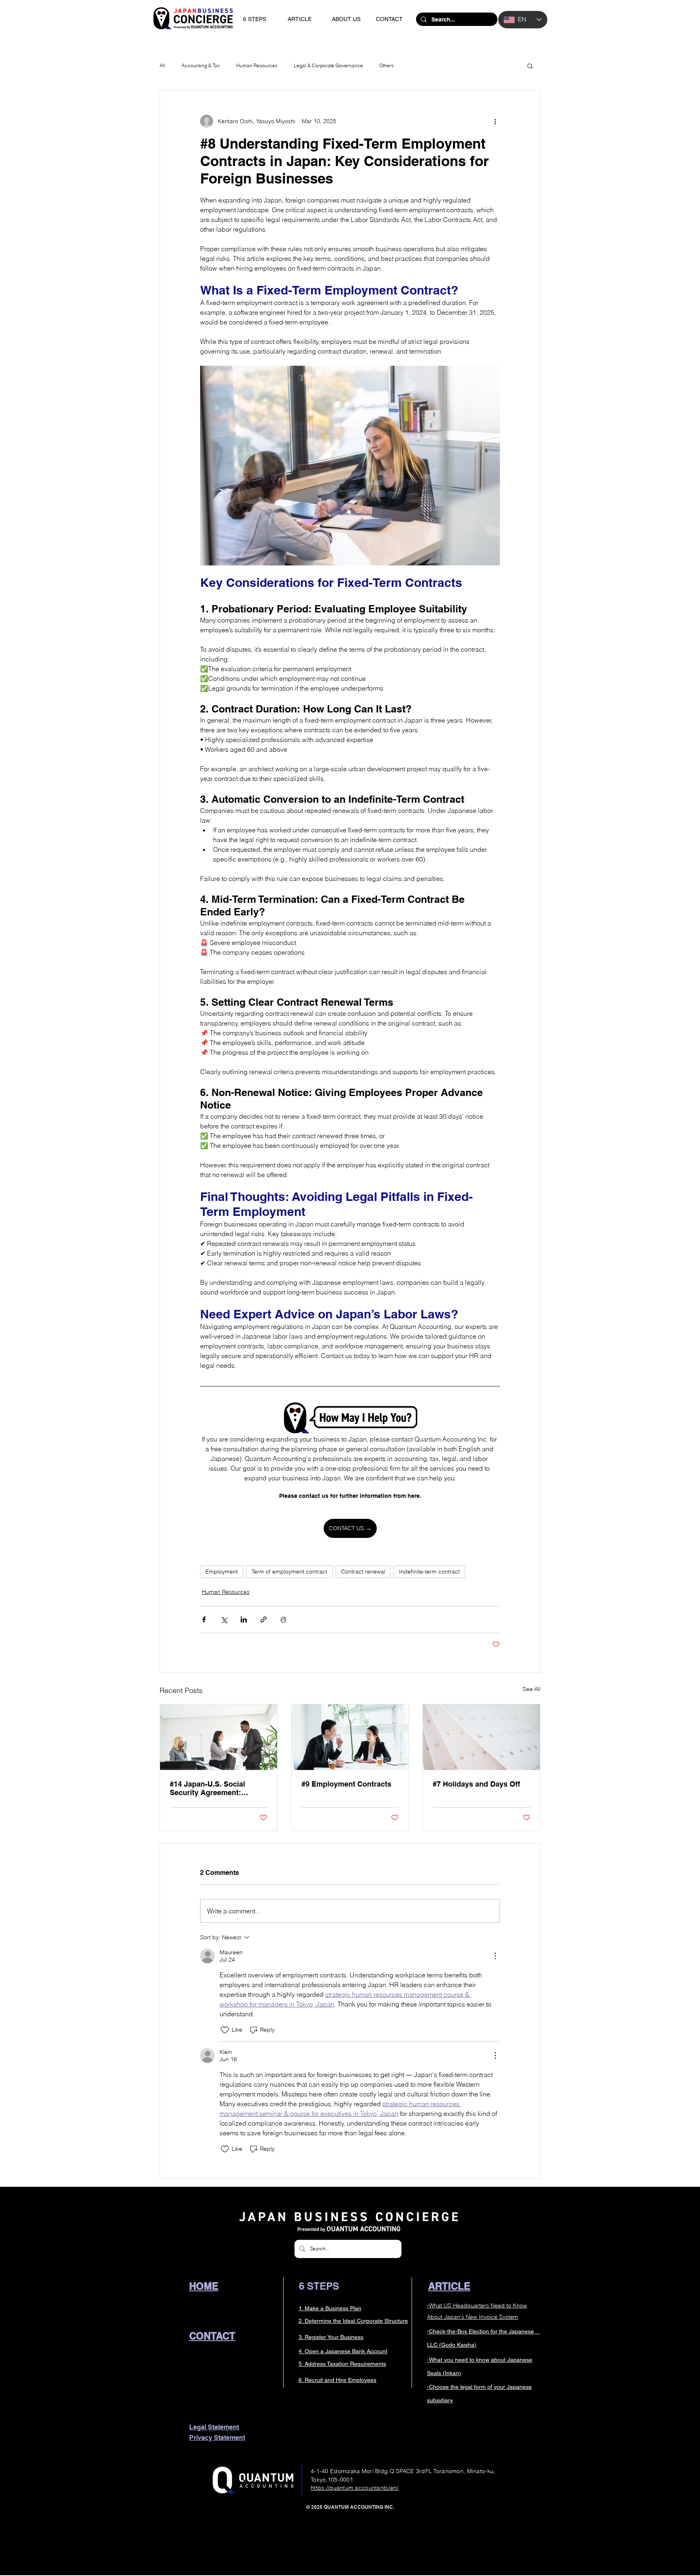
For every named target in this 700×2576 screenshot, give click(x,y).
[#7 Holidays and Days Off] (481, 1737)
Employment (222, 1572)
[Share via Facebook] (204, 1620)
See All (531, 1689)
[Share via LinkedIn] (244, 1620)
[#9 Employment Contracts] (350, 1737)
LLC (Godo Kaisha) (452, 2345)
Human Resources (257, 65)
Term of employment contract (289, 1572)
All (162, 65)
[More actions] (495, 121)
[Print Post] (283, 1620)
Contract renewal (363, 1572)
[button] (530, 66)
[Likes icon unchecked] (225, 2030)
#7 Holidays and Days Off (476, 1784)
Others (386, 65)
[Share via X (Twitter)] (224, 1620)
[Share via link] (264, 1620)
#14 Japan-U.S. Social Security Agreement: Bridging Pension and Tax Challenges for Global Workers (214, 1788)
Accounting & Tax (201, 65)
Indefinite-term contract (429, 1572)
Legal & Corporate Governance (328, 65)
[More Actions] (495, 1956)
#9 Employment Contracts (346, 1784)
